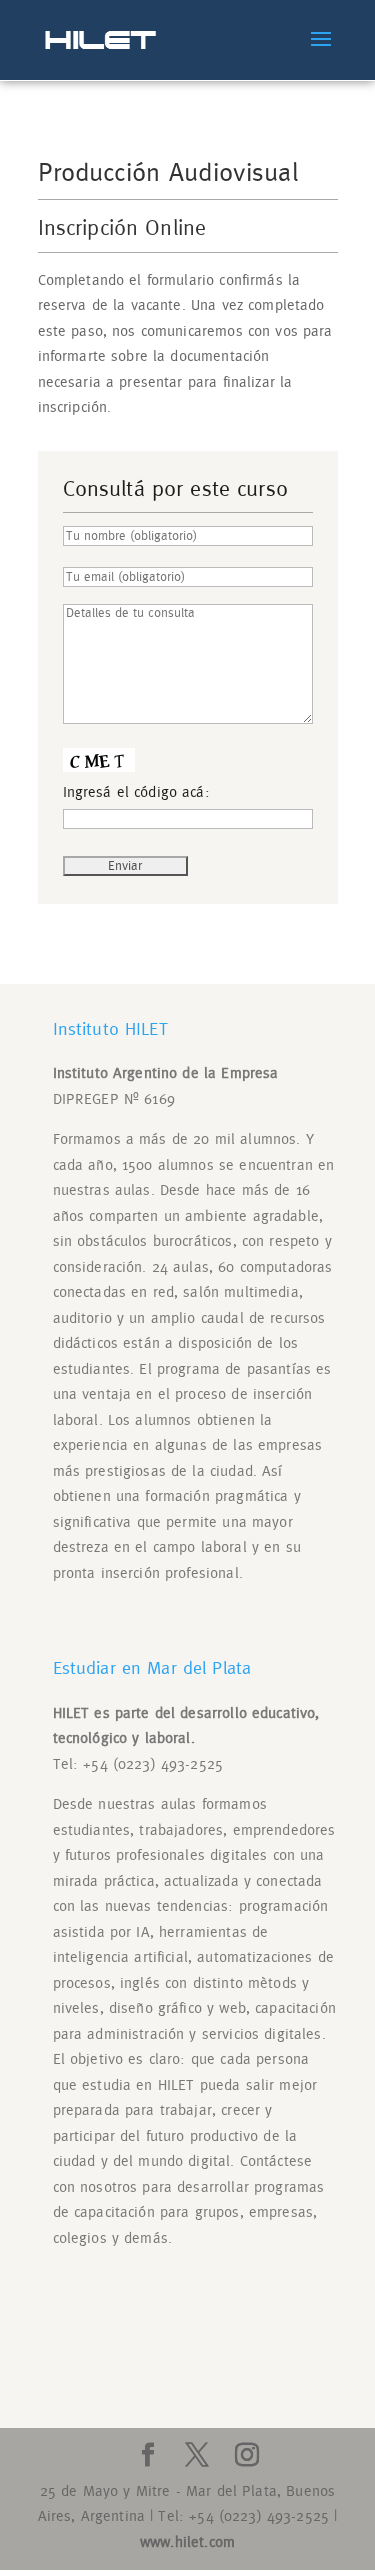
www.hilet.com (187, 2542)
